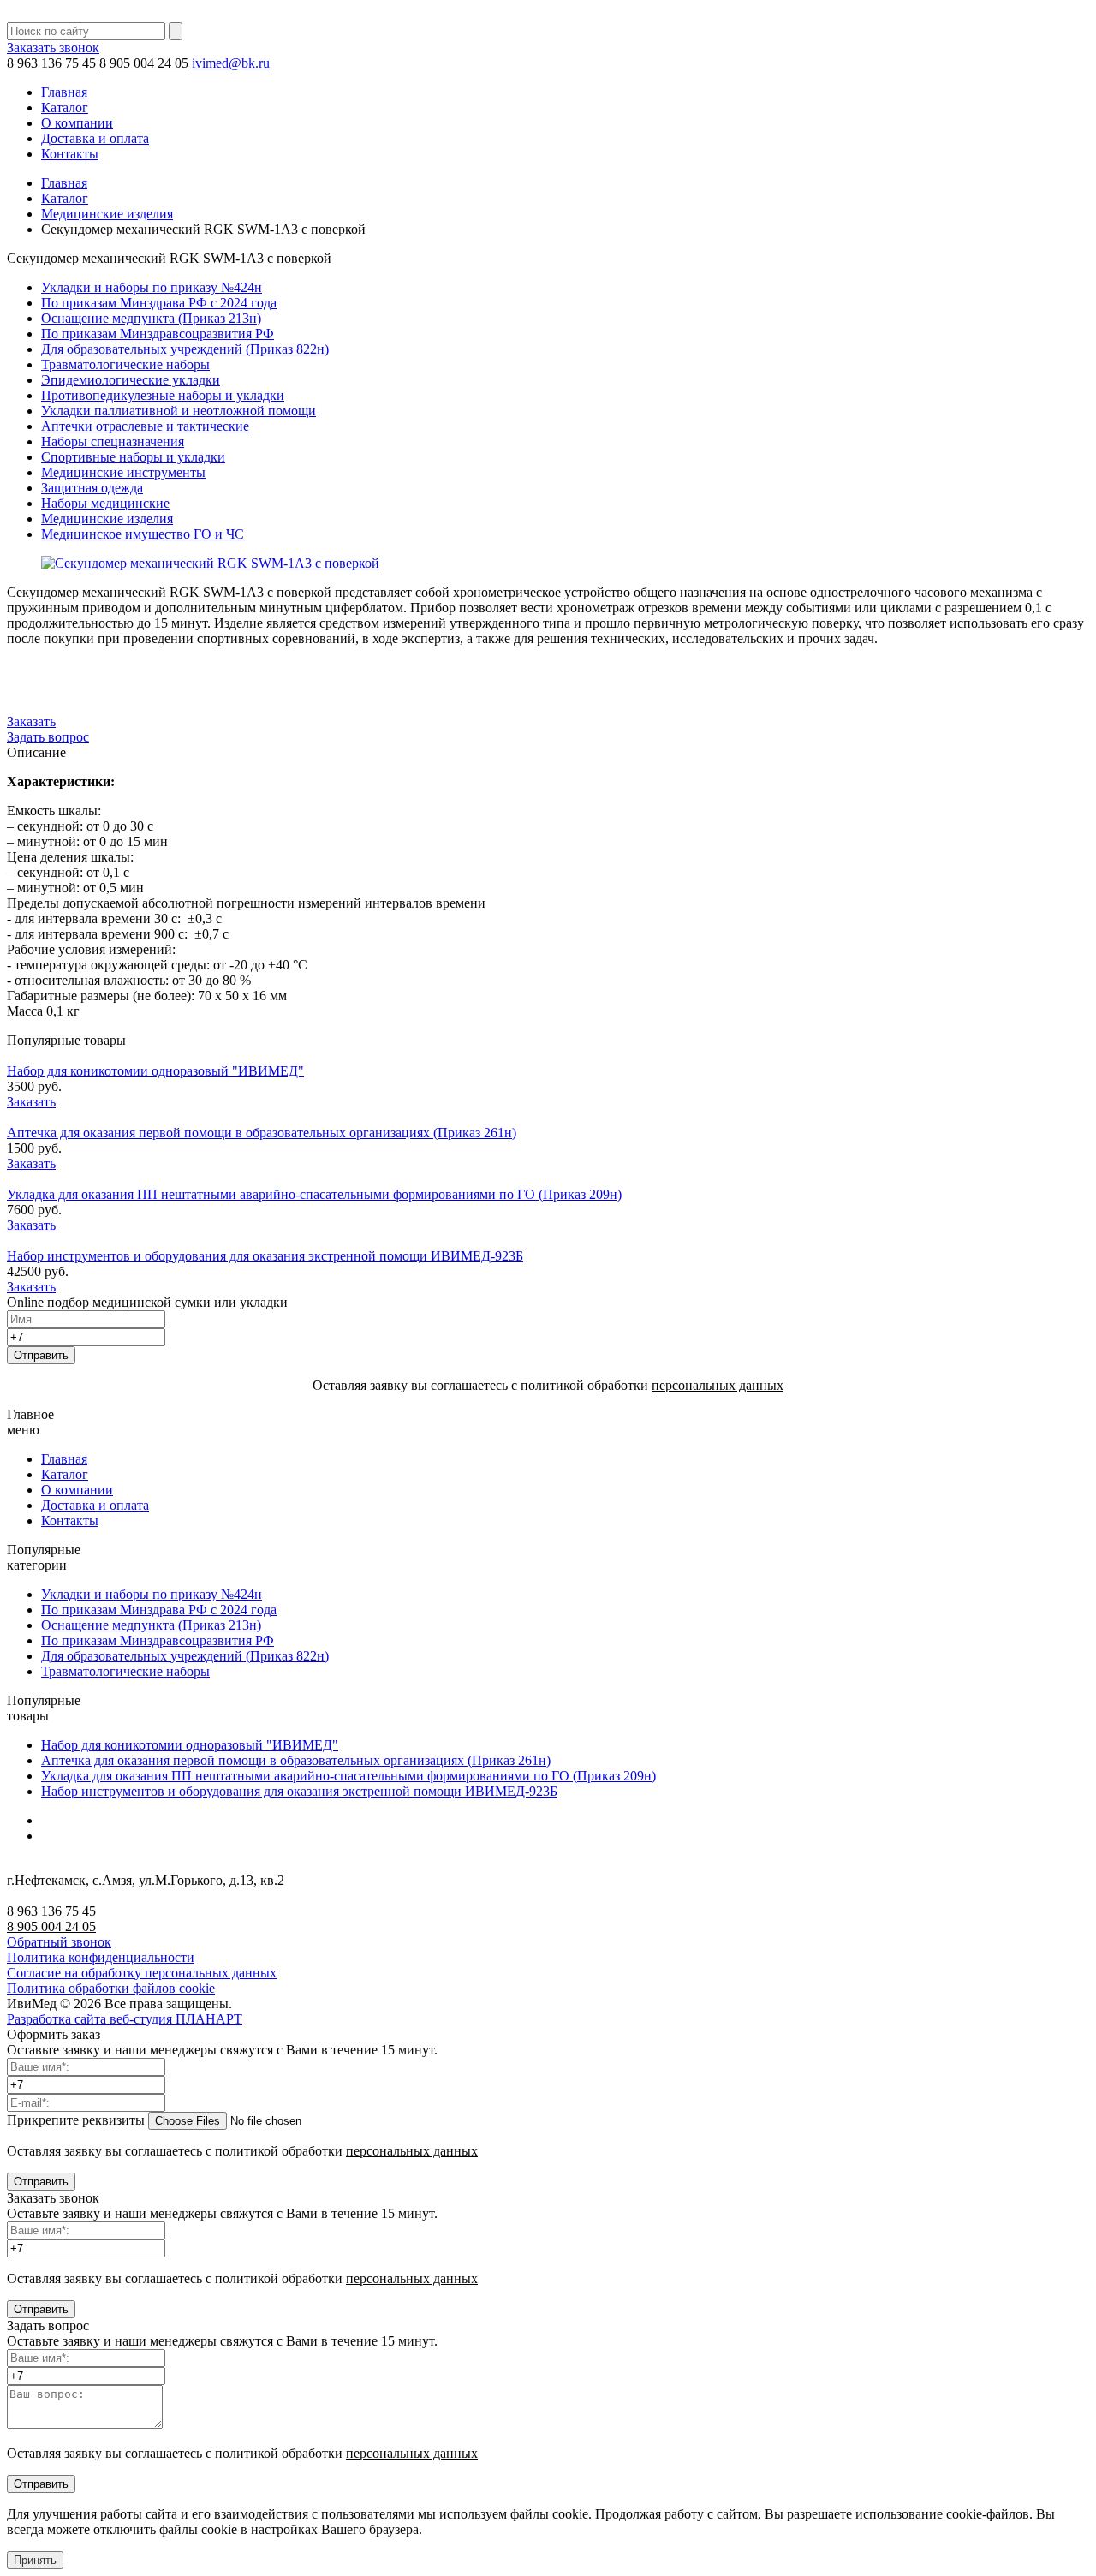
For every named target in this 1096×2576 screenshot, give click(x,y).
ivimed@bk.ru (231, 63)
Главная (64, 92)
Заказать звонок (53, 48)
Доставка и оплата (95, 138)
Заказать (31, 722)
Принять (35, 2560)
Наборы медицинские (105, 503)
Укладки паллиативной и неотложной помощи (179, 411)
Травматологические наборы (125, 364)
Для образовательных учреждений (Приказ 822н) (185, 349)
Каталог (65, 107)
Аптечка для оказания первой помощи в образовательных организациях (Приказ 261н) (262, 1133)
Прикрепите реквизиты (76, 2120)
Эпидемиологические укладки (131, 380)
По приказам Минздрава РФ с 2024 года (159, 303)
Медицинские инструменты (123, 472)
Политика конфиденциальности (101, 1957)
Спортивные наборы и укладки (133, 457)
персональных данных (718, 1385)
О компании (77, 123)
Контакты (70, 154)
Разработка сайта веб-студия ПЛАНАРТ (125, 2019)
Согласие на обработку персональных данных (142, 1973)
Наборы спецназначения (113, 441)
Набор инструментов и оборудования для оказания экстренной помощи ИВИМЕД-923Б (265, 1256)
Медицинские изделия (107, 214)
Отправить (41, 1355)
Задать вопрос (48, 737)
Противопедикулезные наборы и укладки (163, 395)
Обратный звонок (59, 1942)
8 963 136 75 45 (51, 63)
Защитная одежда (92, 488)
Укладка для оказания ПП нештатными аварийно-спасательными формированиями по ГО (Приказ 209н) (314, 1194)
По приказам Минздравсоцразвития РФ (158, 334)
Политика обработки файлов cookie (111, 1988)
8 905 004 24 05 (144, 63)
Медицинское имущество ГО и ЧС (143, 534)
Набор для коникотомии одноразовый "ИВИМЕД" (155, 1071)
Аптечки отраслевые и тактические (145, 426)
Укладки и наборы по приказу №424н (152, 287)
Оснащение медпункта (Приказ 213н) (151, 318)
